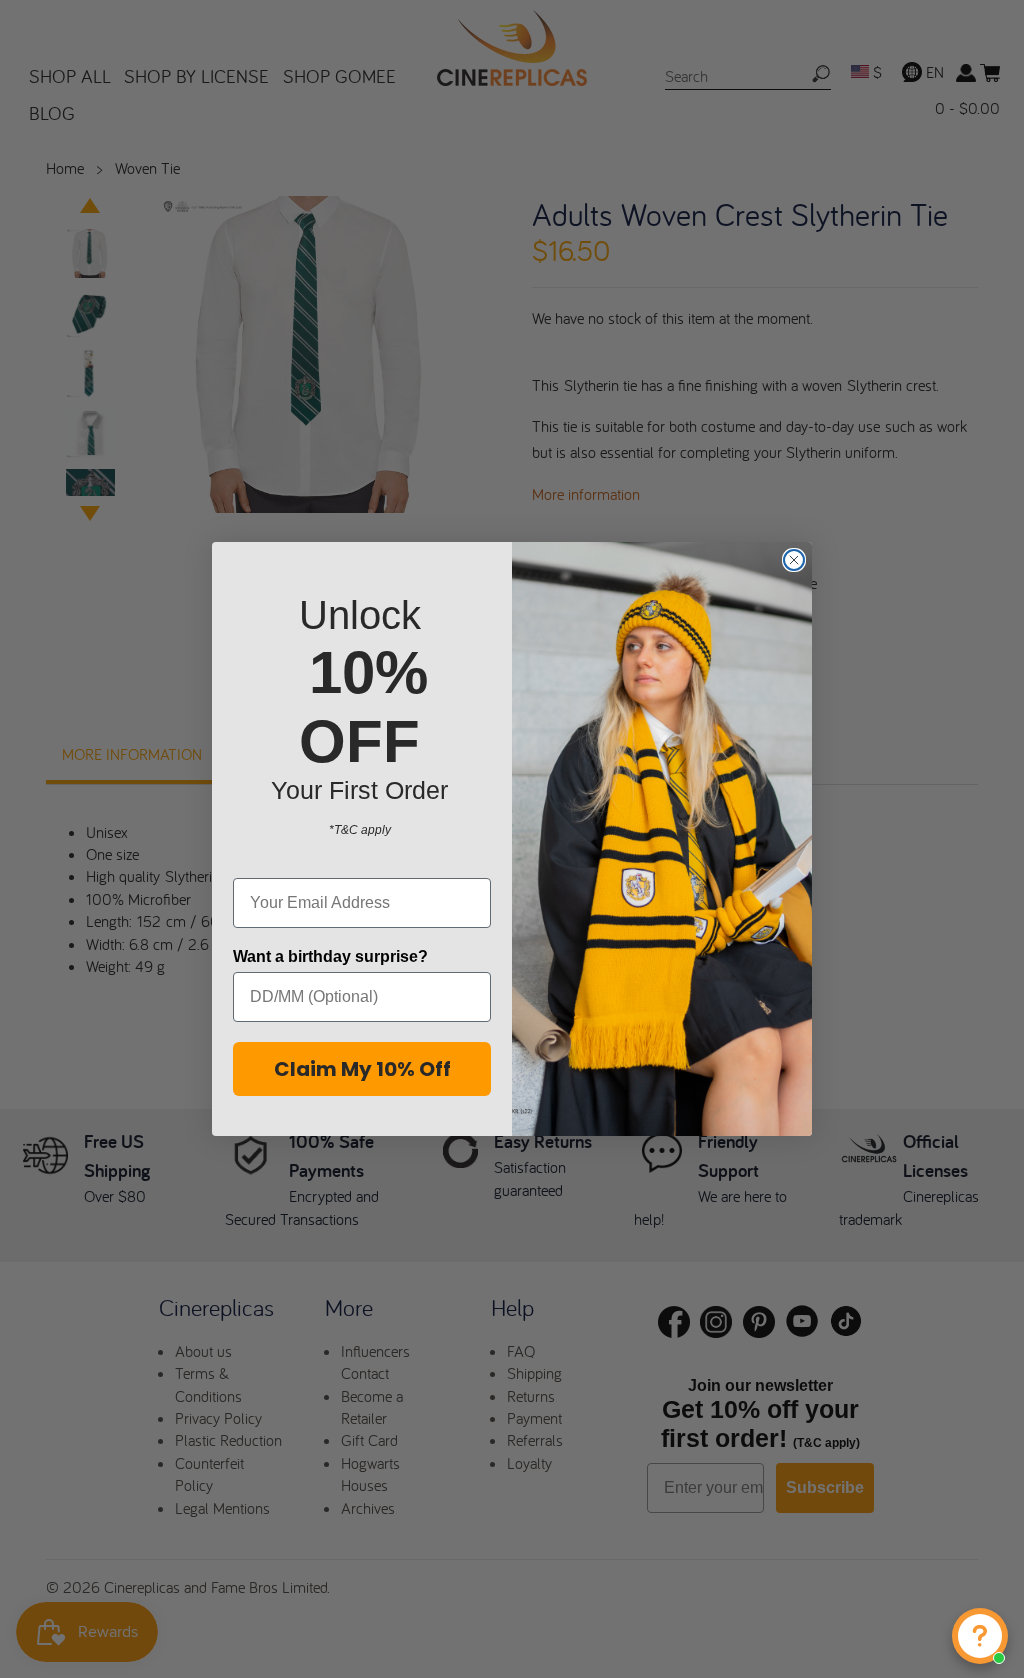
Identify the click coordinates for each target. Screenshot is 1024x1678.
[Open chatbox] (980, 1636)
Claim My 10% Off (362, 1069)
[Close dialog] (794, 560)
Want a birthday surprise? (330, 956)
